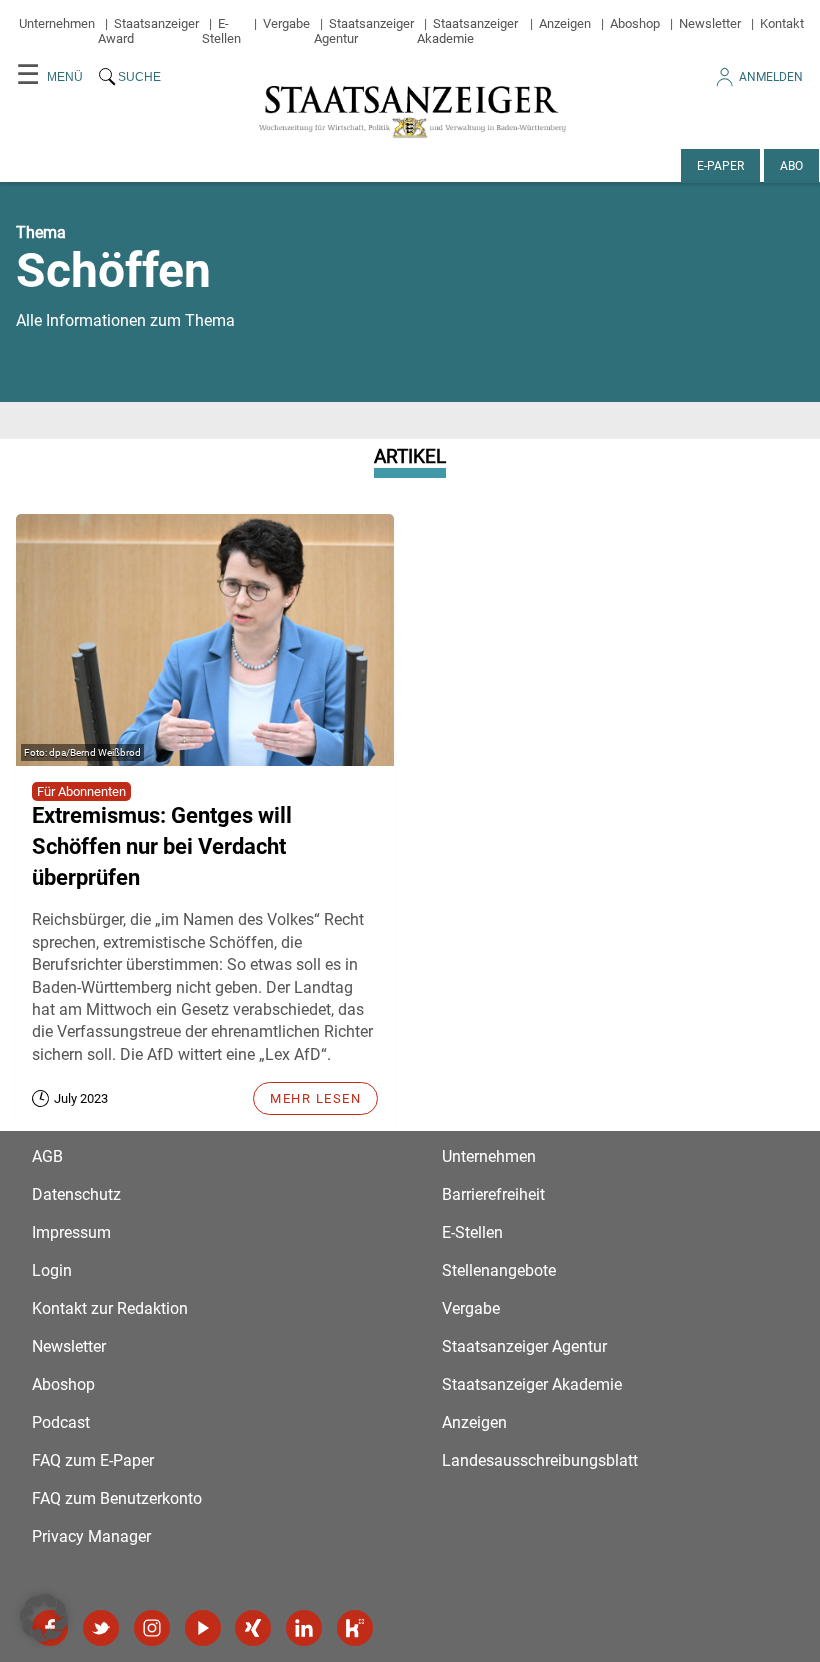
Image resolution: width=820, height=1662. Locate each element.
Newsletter (710, 23)
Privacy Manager (91, 1536)
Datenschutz (76, 1194)
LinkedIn (304, 1628)
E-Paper (720, 166)
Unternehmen (57, 23)
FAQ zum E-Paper (93, 1460)
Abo (791, 166)
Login (52, 1270)
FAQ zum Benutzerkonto (117, 1498)
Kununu (355, 1628)
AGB (47, 1156)
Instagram (152, 1628)
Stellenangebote (499, 1270)
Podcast (61, 1422)
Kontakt (782, 23)
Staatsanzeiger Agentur (524, 1346)
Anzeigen (565, 23)
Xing (253, 1628)
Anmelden (771, 77)
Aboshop (635, 23)
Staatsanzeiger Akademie (467, 31)
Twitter (101, 1628)
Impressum (71, 1232)
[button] (44, 1618)
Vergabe (286, 23)
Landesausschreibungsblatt (540, 1460)
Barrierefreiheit (493, 1194)
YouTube (203, 1628)
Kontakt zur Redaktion (110, 1308)
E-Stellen (221, 31)
